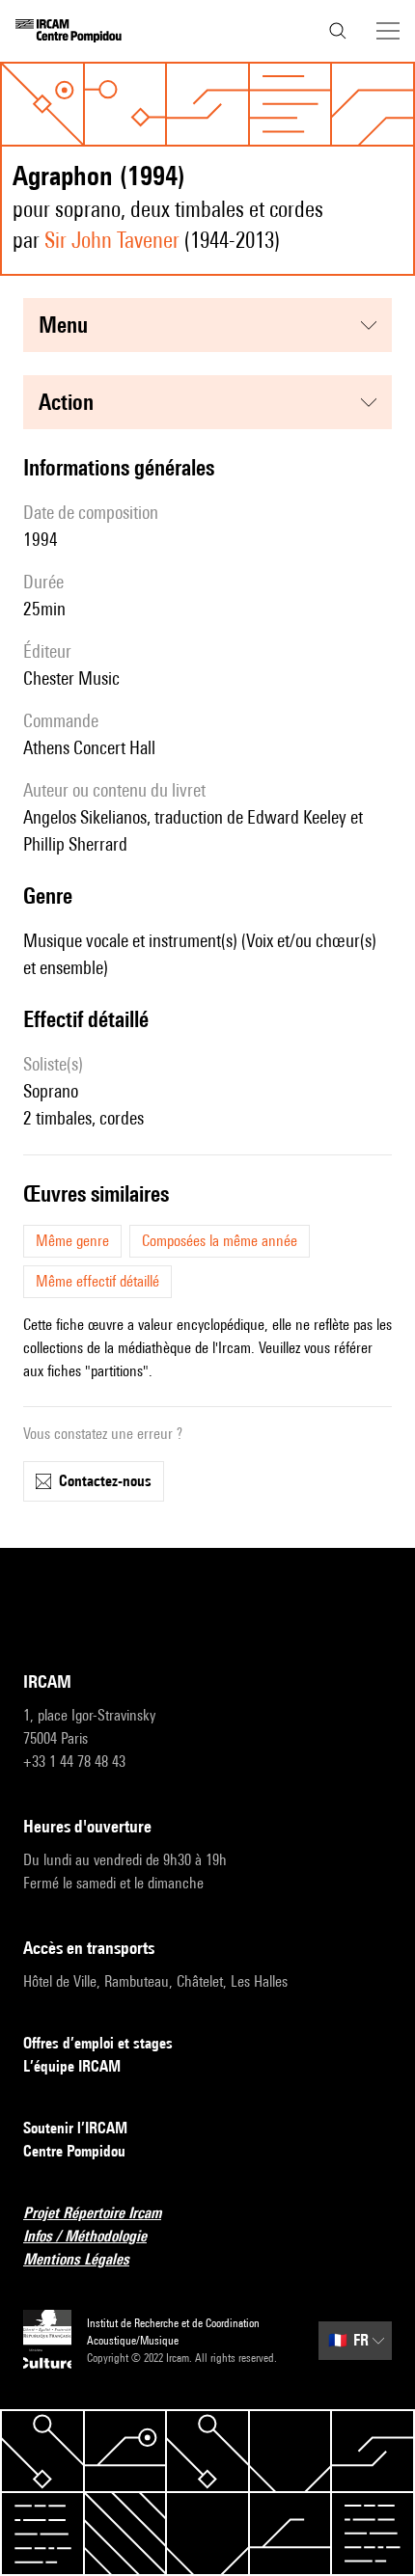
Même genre (72, 1241)
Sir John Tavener (112, 240)
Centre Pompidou (74, 2151)
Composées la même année (220, 1241)
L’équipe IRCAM (72, 2066)
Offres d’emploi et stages (98, 2043)
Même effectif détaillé (97, 1281)
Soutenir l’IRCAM (75, 2128)
